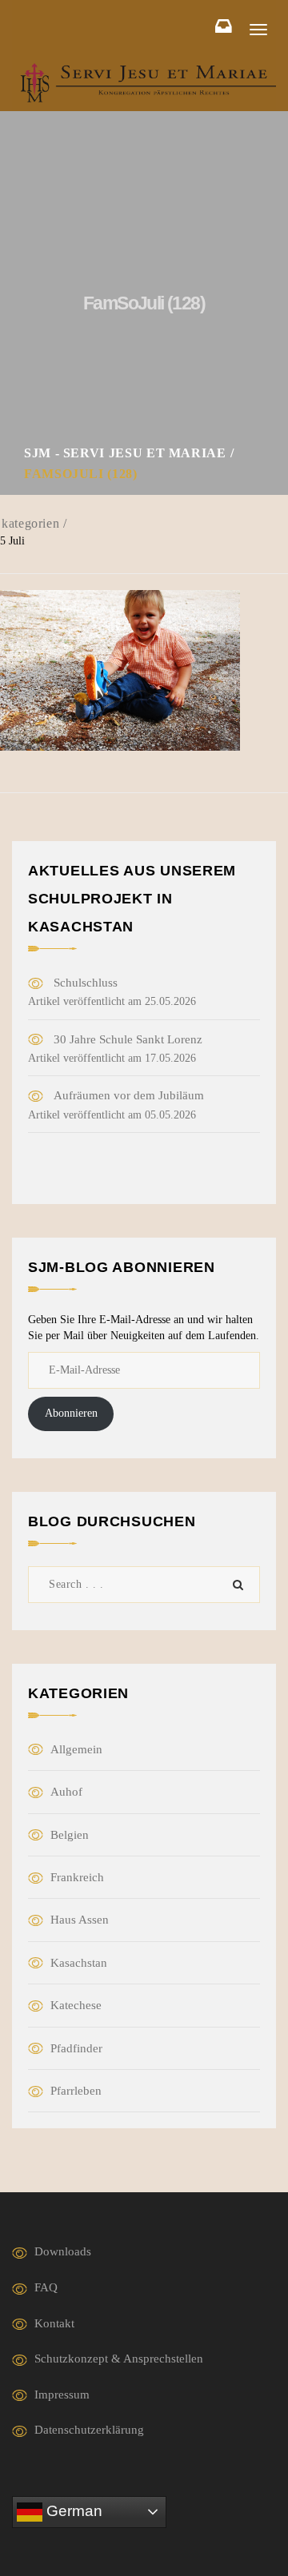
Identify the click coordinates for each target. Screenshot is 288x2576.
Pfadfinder (76, 2048)
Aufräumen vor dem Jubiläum (129, 1095)
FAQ (46, 2287)
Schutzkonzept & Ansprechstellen (119, 2359)
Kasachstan (79, 1963)
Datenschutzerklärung (89, 2430)
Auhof (66, 1792)
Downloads (63, 2251)
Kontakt (54, 2323)
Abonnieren (71, 1413)
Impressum (62, 2395)
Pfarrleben (76, 2091)
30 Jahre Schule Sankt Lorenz (128, 1039)
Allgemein (76, 1749)
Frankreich (77, 1877)
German (72, 2511)
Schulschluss (86, 983)
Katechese (76, 2005)
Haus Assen (80, 1920)
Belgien (70, 1835)
